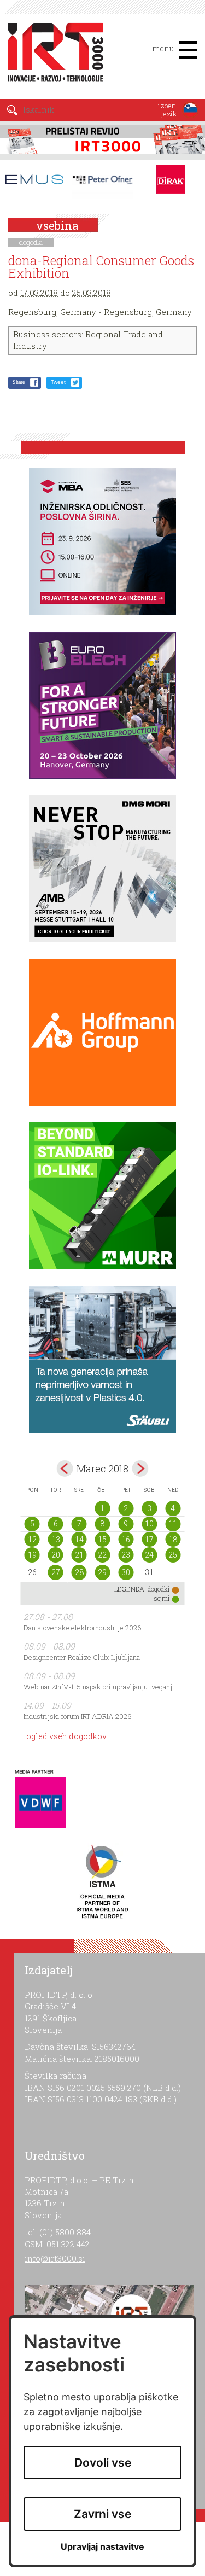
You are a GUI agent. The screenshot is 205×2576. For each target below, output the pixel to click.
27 (56, 1572)
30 (126, 1572)
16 (126, 1540)
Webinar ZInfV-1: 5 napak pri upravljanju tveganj (98, 1687)
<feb (65, 1468)
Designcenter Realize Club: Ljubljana (82, 1657)
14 (79, 1540)
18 (173, 1540)
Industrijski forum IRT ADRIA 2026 (78, 1716)
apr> (140, 1468)
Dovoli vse (103, 2463)
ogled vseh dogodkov (66, 1736)
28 (79, 1572)
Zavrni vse (102, 2514)
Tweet (58, 382)
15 (102, 1540)
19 (32, 1555)
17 (149, 1540)
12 (32, 1540)
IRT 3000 (52, 54)
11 (173, 1524)
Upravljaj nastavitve (102, 2547)
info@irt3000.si (55, 2258)
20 (56, 1555)
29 (102, 1572)
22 (102, 1555)
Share (19, 382)
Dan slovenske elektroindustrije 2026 (83, 1628)
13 (56, 1540)
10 (149, 1524)
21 (79, 1555)
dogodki (31, 242)
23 (126, 1555)
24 (149, 1555)
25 (173, 1555)
